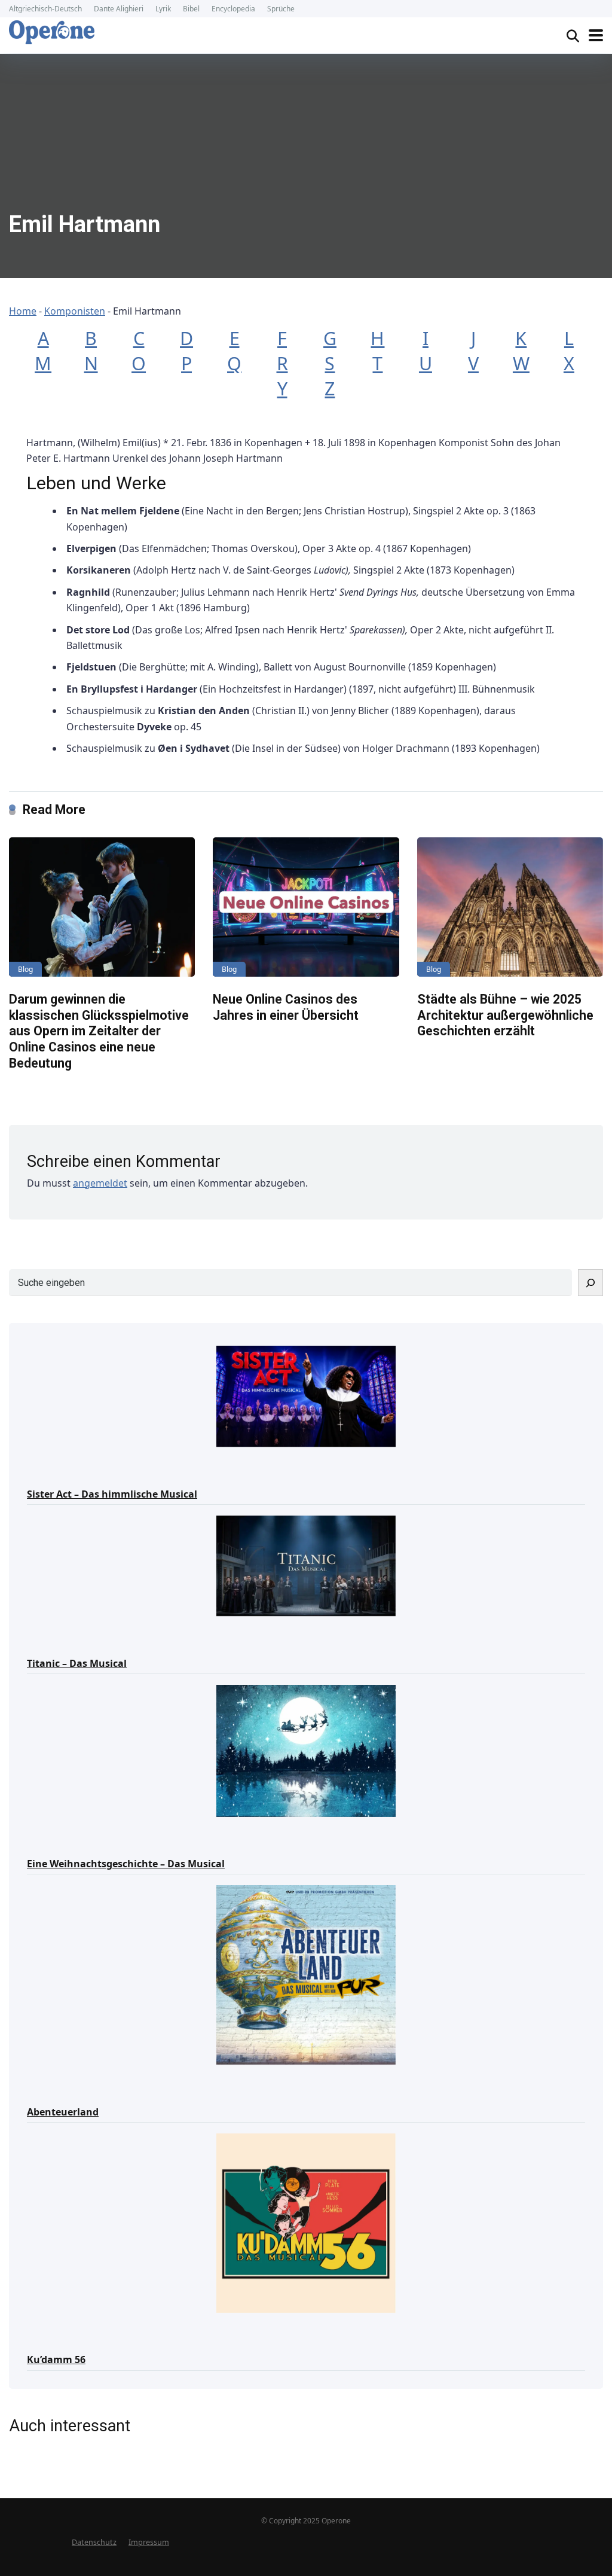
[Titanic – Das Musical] (306, 1565)
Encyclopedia (233, 9)
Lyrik (163, 9)
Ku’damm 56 (56, 2359)
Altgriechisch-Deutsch (45, 9)
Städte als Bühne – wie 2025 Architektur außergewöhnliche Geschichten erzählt (505, 1015)
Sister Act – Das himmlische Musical (112, 1494)
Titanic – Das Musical (77, 1663)
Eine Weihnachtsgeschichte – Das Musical (126, 1864)
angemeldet (100, 1183)
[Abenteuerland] (306, 1974)
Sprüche (281, 9)
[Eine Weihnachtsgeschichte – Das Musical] (306, 1750)
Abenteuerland (63, 2112)
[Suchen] (590, 1283)
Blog (25, 969)
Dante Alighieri (119, 9)
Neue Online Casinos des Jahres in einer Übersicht (286, 1007)
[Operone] (52, 32)
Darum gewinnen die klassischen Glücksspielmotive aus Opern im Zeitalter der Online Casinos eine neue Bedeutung (99, 1031)
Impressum (149, 2542)
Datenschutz (94, 2542)
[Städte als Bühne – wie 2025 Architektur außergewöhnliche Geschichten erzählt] (510, 907)
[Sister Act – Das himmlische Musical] (306, 1395)
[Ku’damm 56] (306, 2222)
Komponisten (75, 311)
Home (23, 311)
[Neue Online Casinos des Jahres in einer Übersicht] (306, 907)
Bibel (191, 9)
